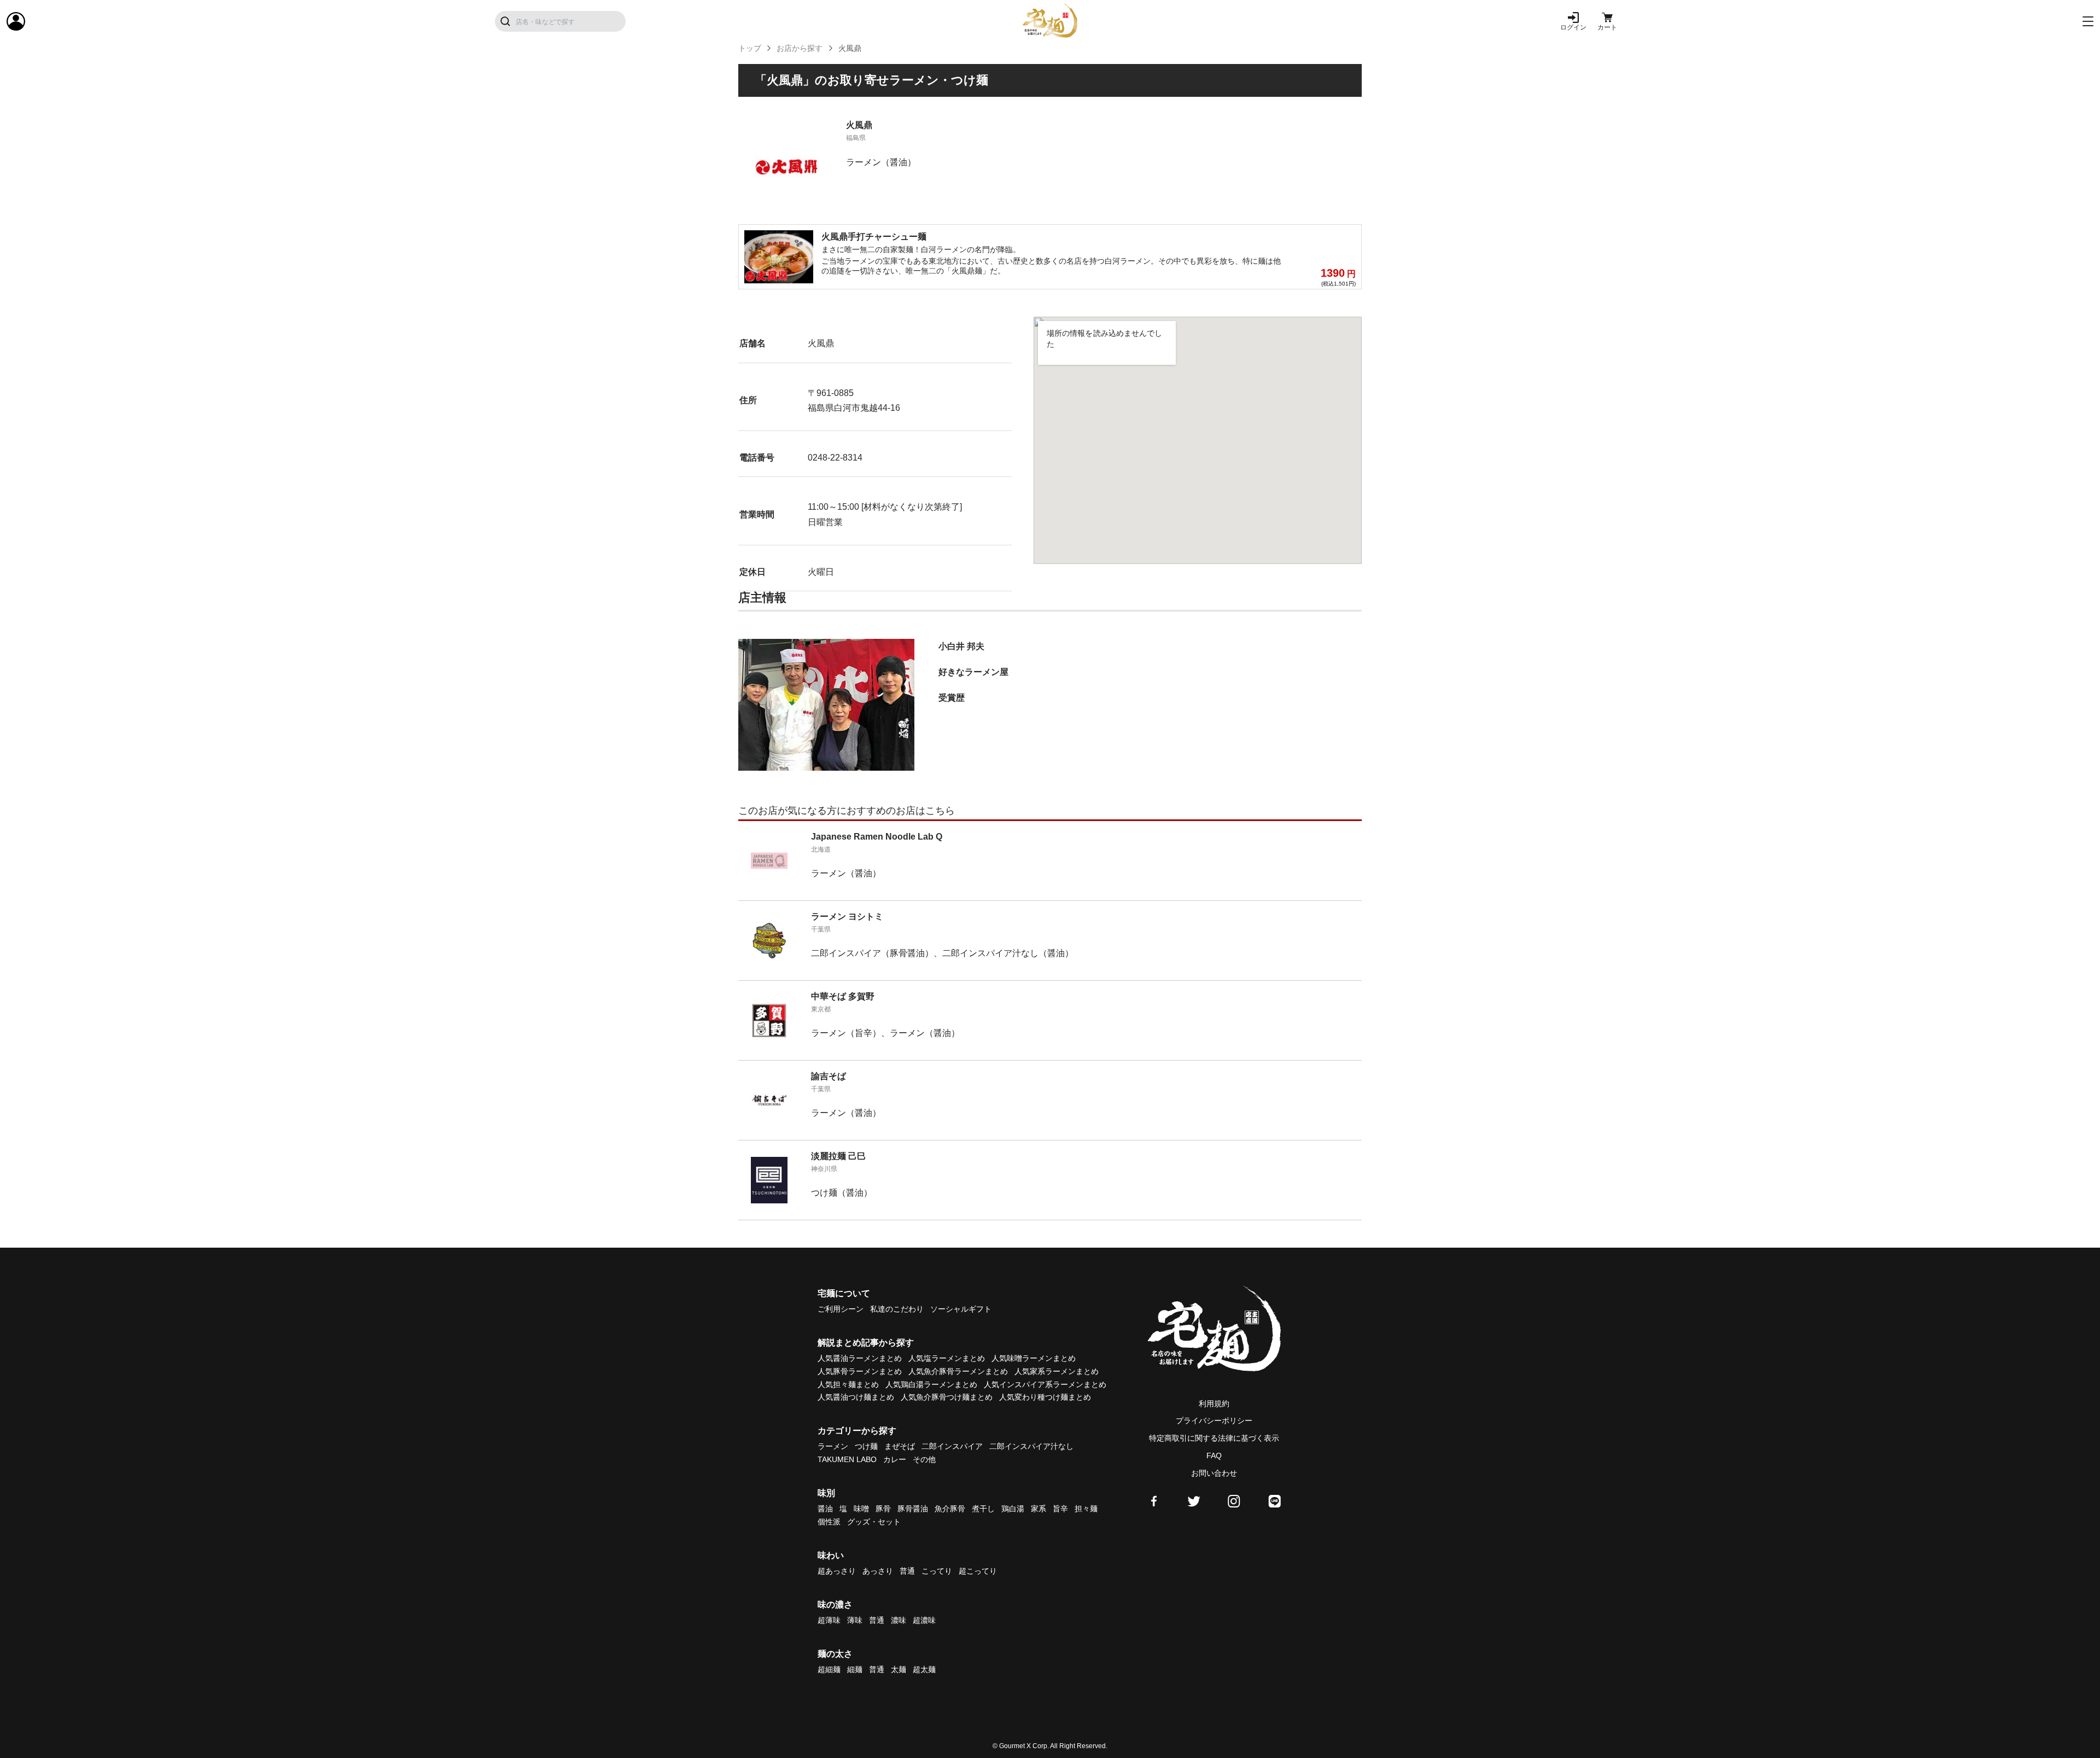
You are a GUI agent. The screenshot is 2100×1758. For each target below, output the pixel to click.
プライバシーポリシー (1214, 1421)
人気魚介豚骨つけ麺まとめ (947, 1397)
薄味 (855, 1620)
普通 (907, 1571)
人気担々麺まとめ (848, 1384)
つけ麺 (866, 1446)
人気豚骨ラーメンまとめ (860, 1371)
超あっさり (837, 1571)
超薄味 (829, 1620)
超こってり (978, 1571)
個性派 (829, 1522)
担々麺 (1086, 1509)
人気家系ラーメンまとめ (1057, 1371)
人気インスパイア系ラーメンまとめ (1045, 1384)
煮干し (983, 1509)
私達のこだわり (897, 1309)
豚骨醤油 (913, 1509)
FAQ (1214, 1456)
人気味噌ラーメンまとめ (1034, 1358)
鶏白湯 (1013, 1509)
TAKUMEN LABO (847, 1459)
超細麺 (829, 1669)
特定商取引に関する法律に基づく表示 (1214, 1438)
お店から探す (800, 48)
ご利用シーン (841, 1309)
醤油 (825, 1509)
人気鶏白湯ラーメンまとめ (931, 1384)
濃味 (899, 1620)
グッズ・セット (874, 1522)
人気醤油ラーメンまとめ (860, 1358)
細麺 (855, 1669)
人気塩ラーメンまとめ (947, 1358)
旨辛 (1060, 1509)
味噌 (861, 1509)
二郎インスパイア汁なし (1031, 1446)
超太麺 (924, 1669)
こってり (937, 1571)
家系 (1039, 1509)
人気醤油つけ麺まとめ (856, 1397)
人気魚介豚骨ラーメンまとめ (958, 1371)
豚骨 (883, 1509)
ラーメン (833, 1446)
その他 (924, 1459)
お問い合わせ (1214, 1473)
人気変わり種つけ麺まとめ (1045, 1397)
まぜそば (900, 1446)
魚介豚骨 (950, 1509)
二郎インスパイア (952, 1446)
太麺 (899, 1669)
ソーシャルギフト (961, 1309)
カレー (895, 1459)
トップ (750, 48)
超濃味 (924, 1620)
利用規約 (1214, 1404)
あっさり (878, 1571)
